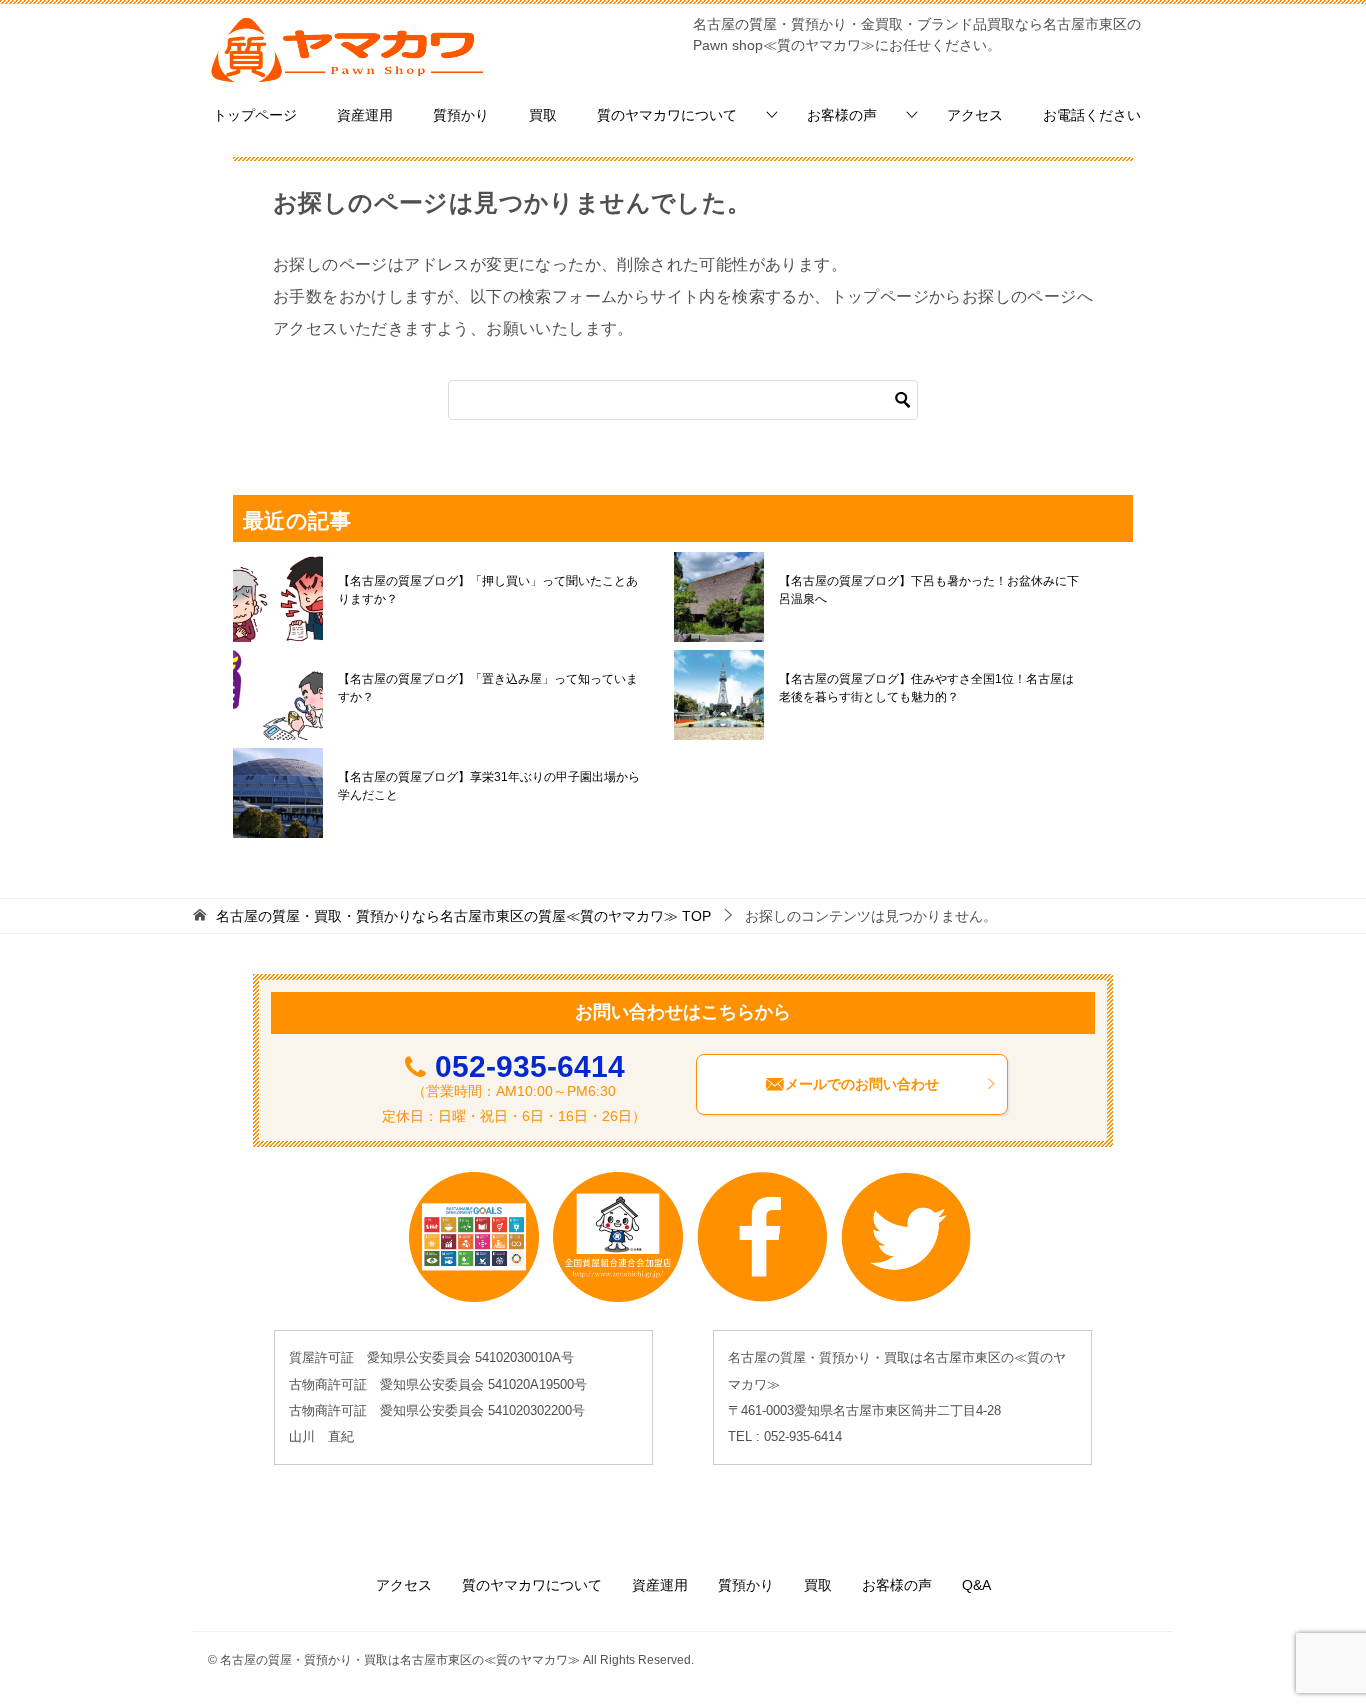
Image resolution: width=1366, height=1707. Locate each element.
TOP (463, 916)
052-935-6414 (530, 1066)
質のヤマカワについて (667, 115)
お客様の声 (842, 115)
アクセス (975, 115)
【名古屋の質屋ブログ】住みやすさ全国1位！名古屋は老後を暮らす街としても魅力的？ (926, 688)
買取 (543, 115)
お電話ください (1092, 115)
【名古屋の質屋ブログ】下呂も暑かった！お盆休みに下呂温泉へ (929, 590)
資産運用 (365, 115)
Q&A (976, 1585)
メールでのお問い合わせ (862, 1084)
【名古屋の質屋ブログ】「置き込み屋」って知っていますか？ (488, 688)
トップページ (255, 115)
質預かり (461, 115)
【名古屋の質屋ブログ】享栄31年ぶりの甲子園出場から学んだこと (489, 786)
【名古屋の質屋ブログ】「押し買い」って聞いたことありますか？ (488, 590)
